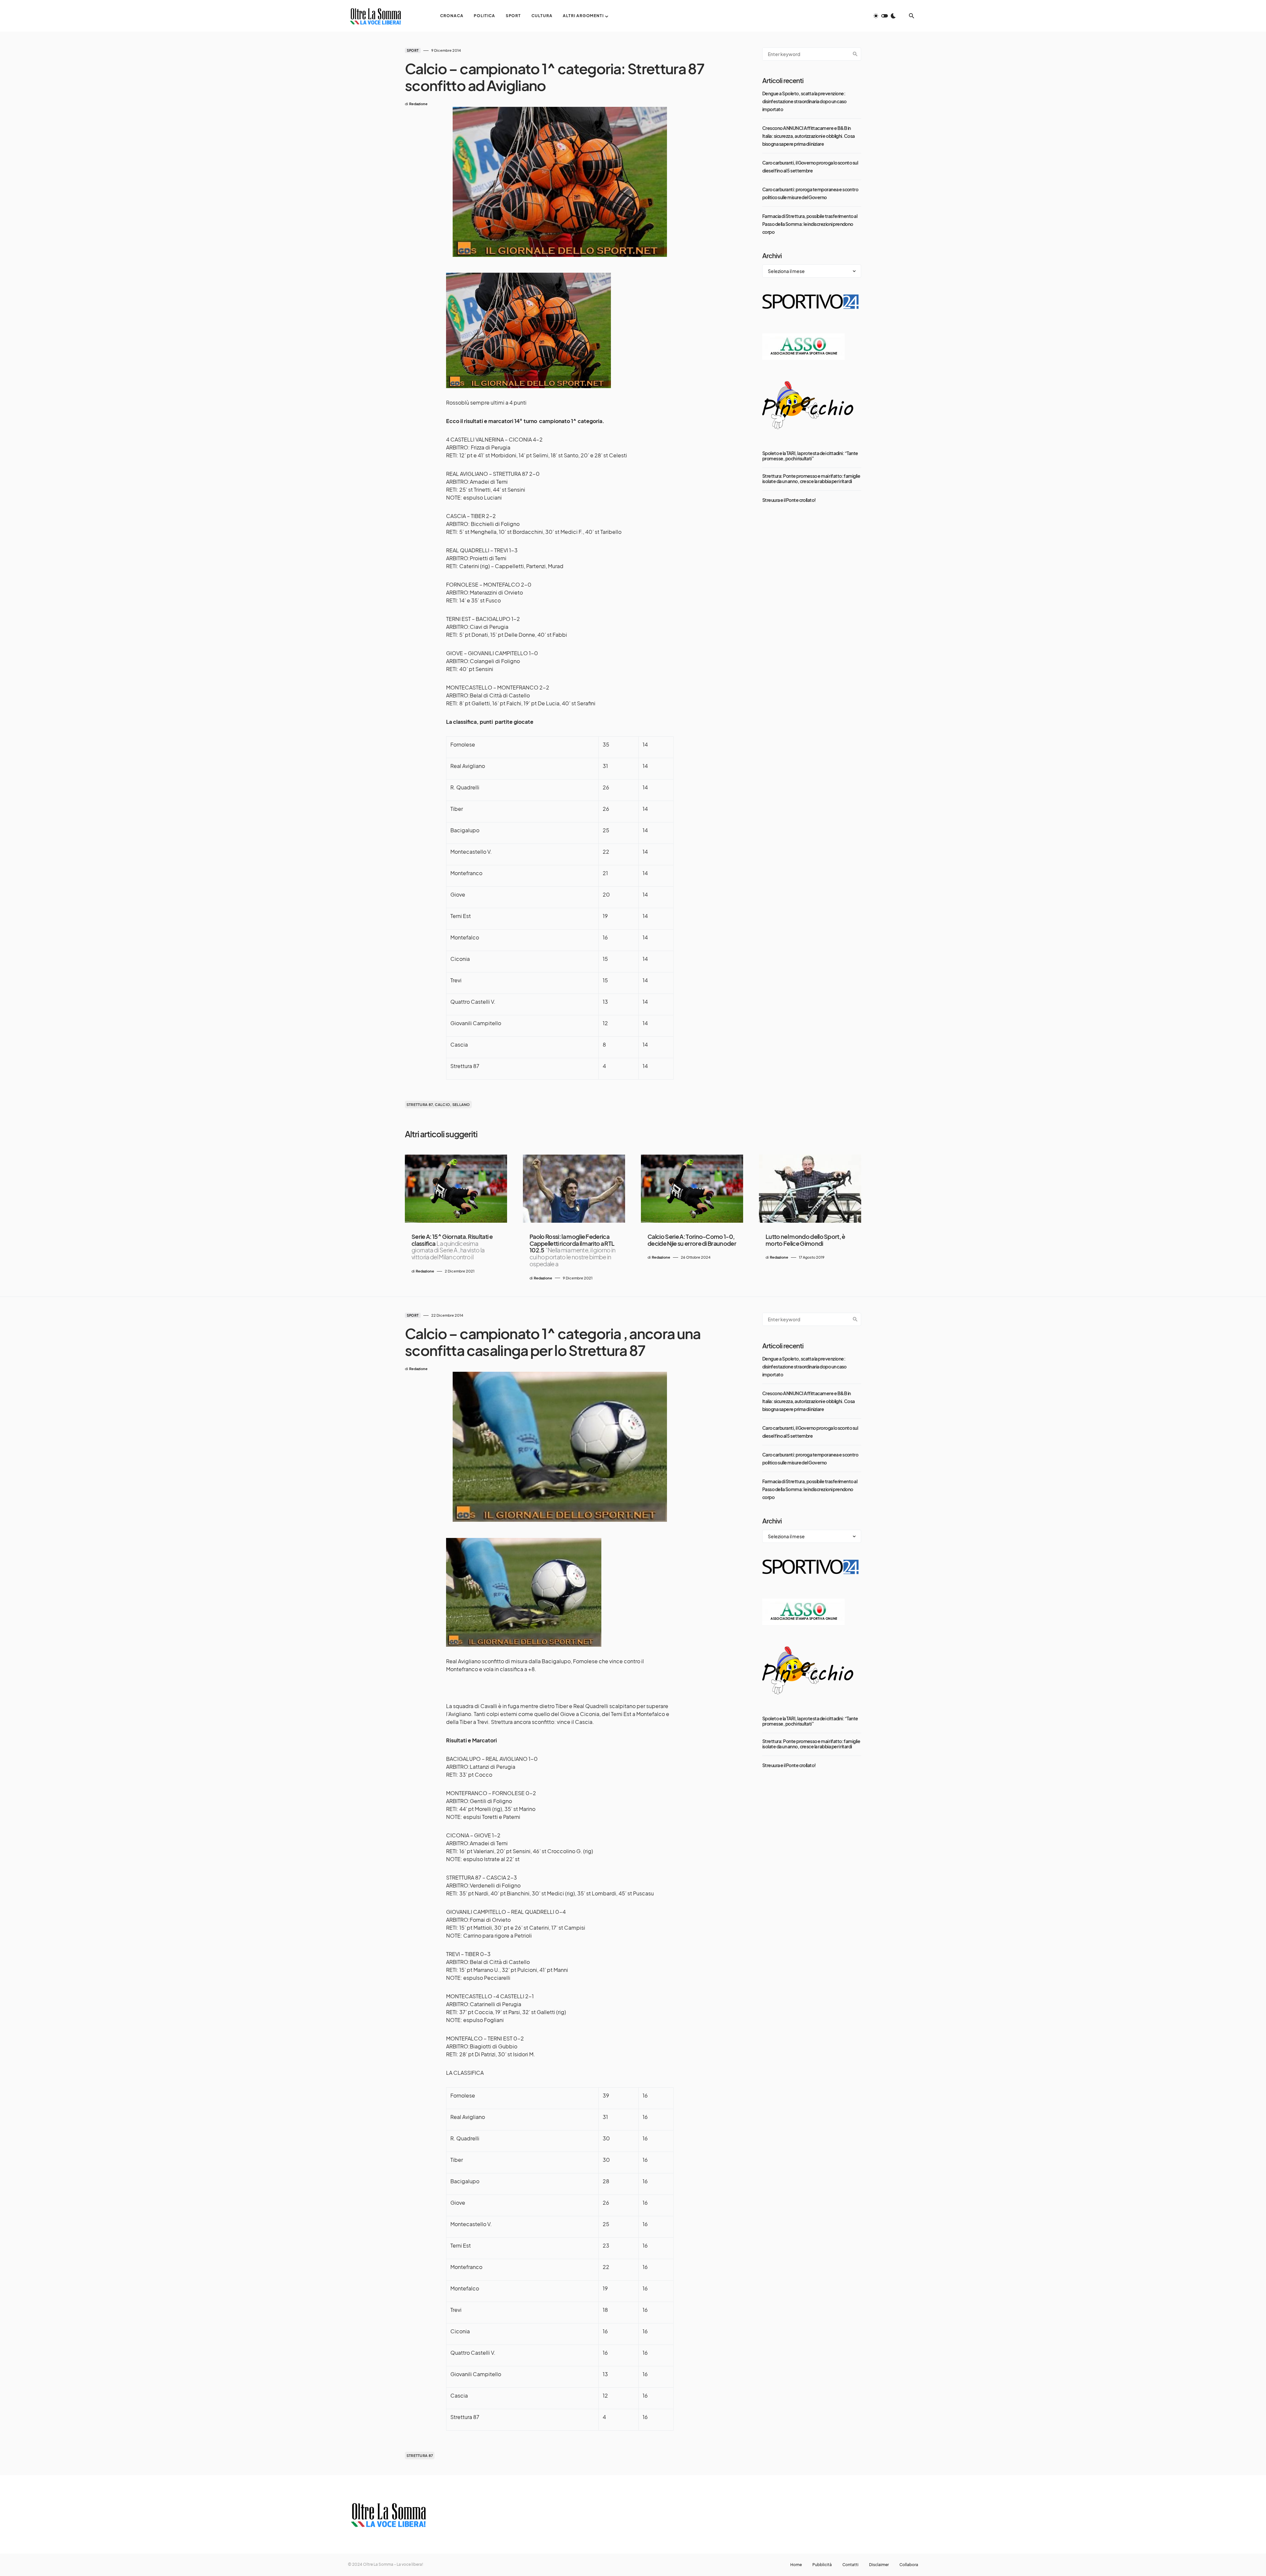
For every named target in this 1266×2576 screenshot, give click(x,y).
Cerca (855, 54)
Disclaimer (879, 2565)
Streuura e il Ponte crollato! (789, 500)
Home (796, 2565)
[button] (885, 16)
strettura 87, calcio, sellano (438, 1104)
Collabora (909, 2565)
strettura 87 (420, 2455)
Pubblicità (822, 2565)
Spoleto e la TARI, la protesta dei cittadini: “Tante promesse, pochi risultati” (810, 456)
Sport (413, 50)
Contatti (850, 2565)
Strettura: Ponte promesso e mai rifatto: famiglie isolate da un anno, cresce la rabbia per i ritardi (811, 478)
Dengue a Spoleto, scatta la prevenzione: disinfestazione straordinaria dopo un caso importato (804, 101)
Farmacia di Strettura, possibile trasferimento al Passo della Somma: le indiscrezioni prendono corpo (810, 224)
